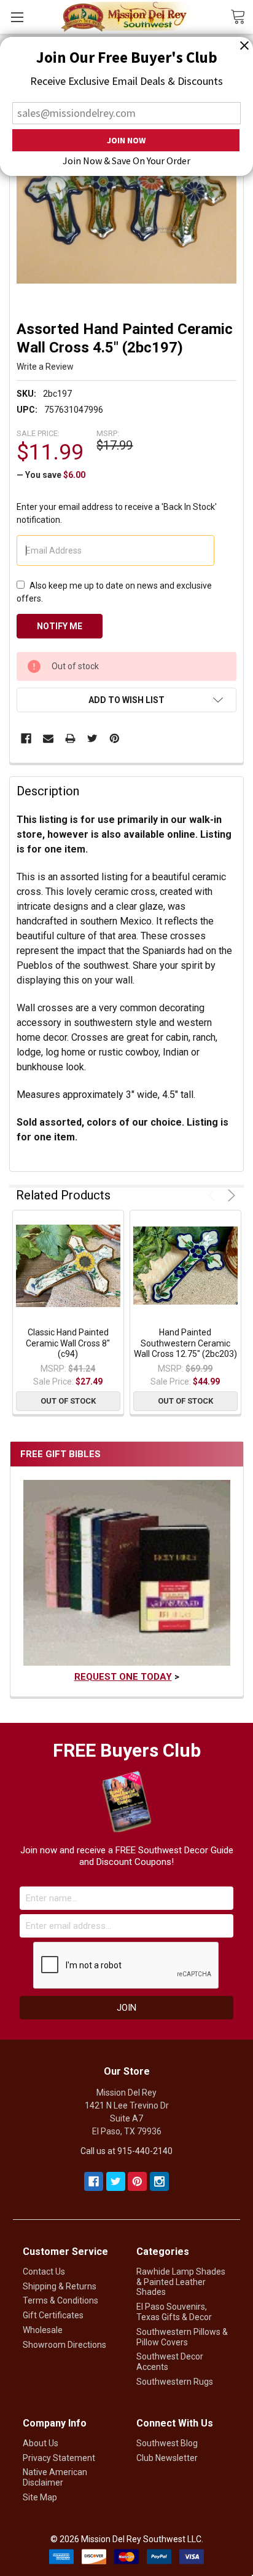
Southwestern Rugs (175, 2382)
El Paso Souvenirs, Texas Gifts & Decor (174, 2312)
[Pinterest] (115, 738)
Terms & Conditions (60, 2300)
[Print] (70, 738)
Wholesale (43, 2330)
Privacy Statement (59, 2458)
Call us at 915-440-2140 (126, 2151)
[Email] (48, 738)
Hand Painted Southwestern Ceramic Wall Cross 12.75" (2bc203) (185, 1343)
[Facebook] (26, 738)
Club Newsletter (167, 2458)
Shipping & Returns (60, 2286)
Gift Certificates (53, 2315)
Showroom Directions (64, 2345)
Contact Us (44, 2272)
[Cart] (242, 16)
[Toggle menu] (17, 17)
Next (229, 1195)
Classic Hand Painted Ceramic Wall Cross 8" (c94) (68, 1343)
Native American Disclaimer (55, 2477)
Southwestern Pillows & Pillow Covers (182, 2337)
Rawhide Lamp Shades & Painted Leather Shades (181, 2282)
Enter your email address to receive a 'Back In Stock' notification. (117, 513)
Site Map (40, 2497)
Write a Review (45, 367)
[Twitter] (92, 738)
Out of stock (68, 1401)
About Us (41, 2443)
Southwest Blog (167, 2443)
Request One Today (123, 1677)
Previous (214, 1195)
